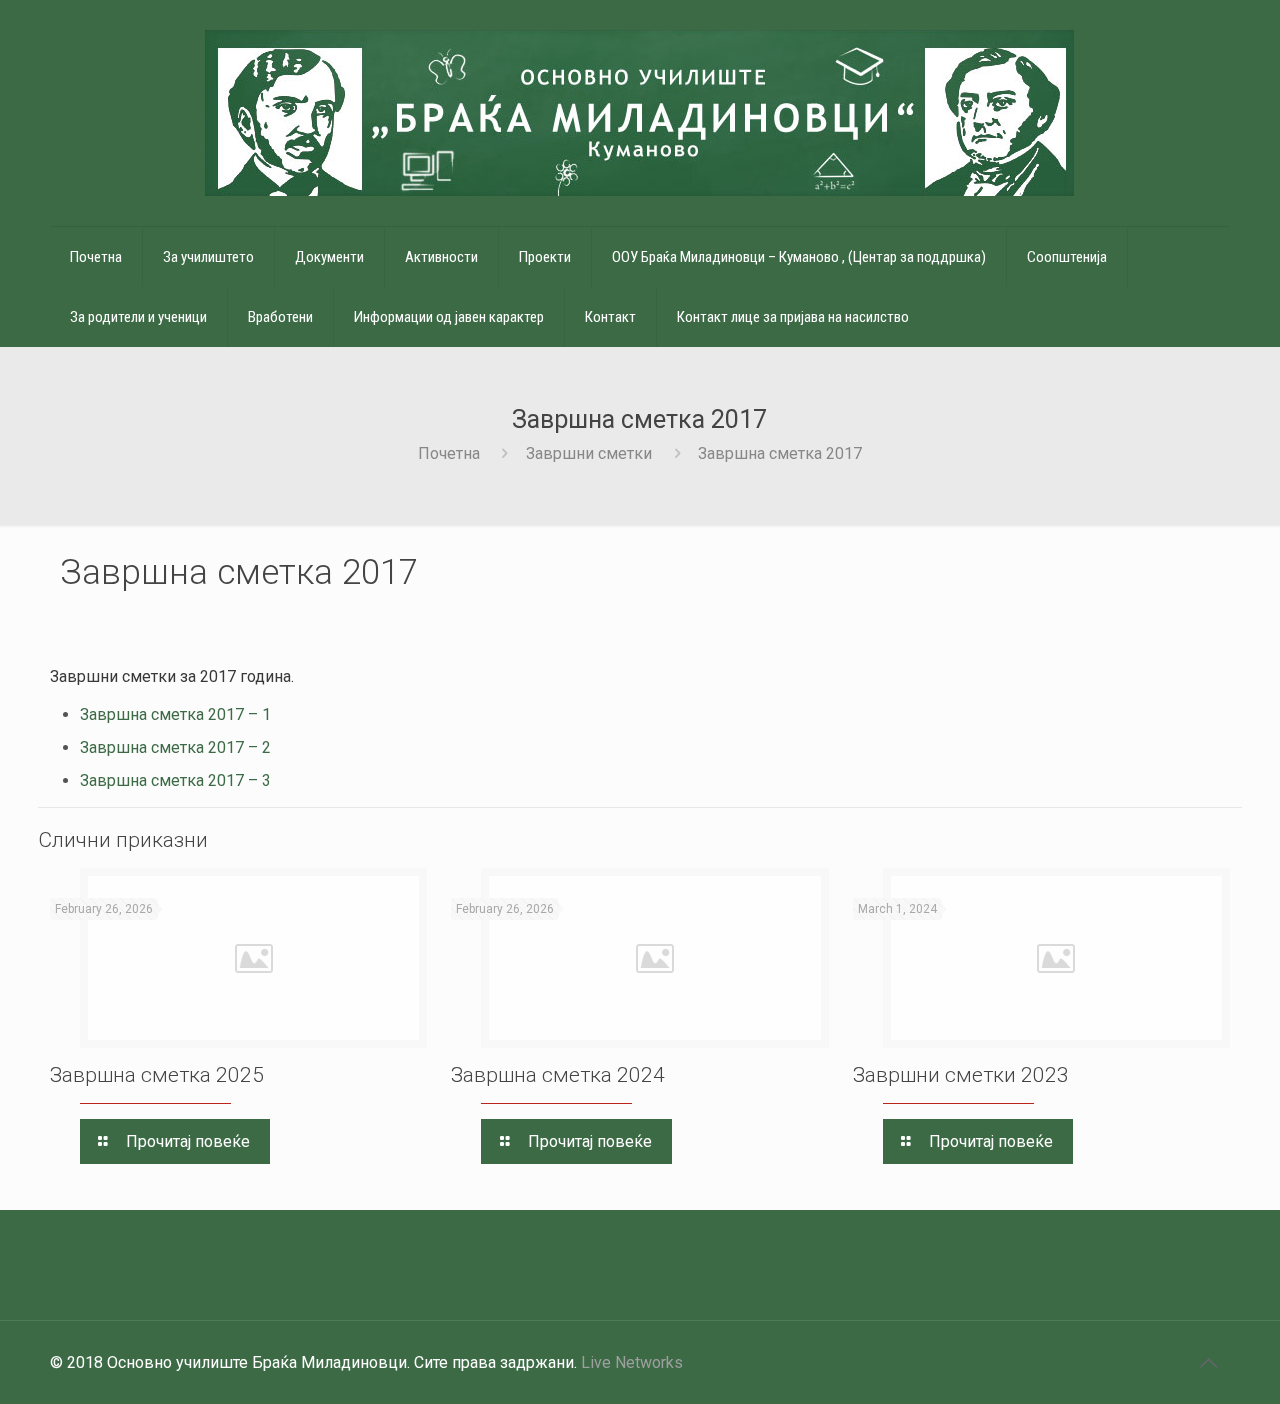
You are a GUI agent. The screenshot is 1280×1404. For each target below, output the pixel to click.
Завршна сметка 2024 (558, 1075)
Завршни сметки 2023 (961, 1075)
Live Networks (632, 1362)
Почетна (449, 453)
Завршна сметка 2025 (157, 1075)
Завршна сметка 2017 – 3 (175, 780)
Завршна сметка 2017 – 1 (175, 714)
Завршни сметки (589, 453)
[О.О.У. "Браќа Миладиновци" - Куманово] (639, 113)
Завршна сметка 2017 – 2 (175, 747)
